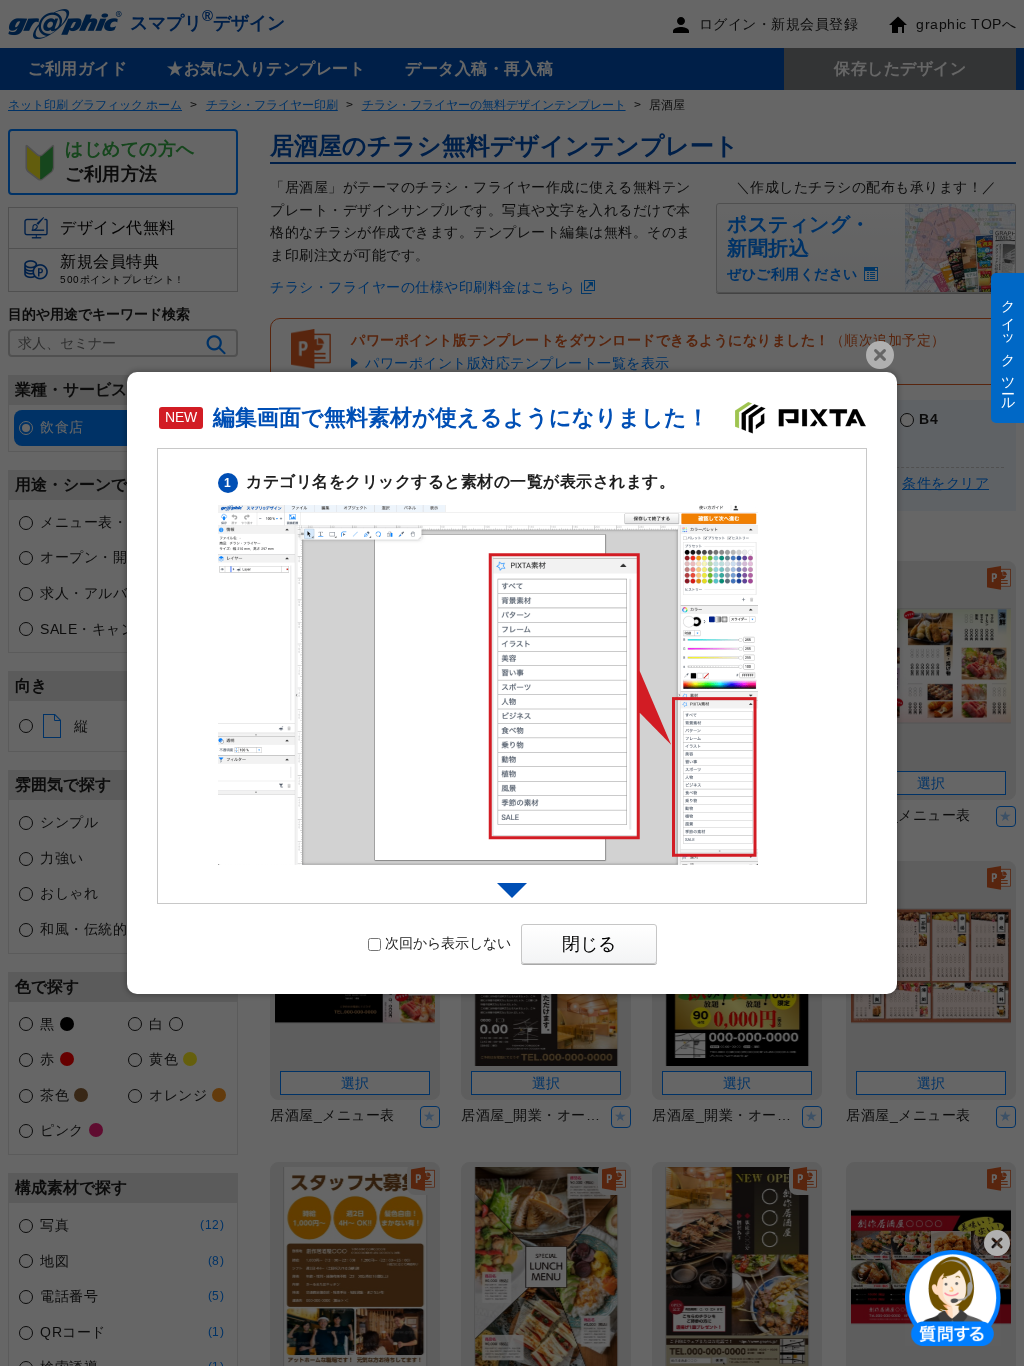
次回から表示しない (448, 943)
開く (953, 1297)
